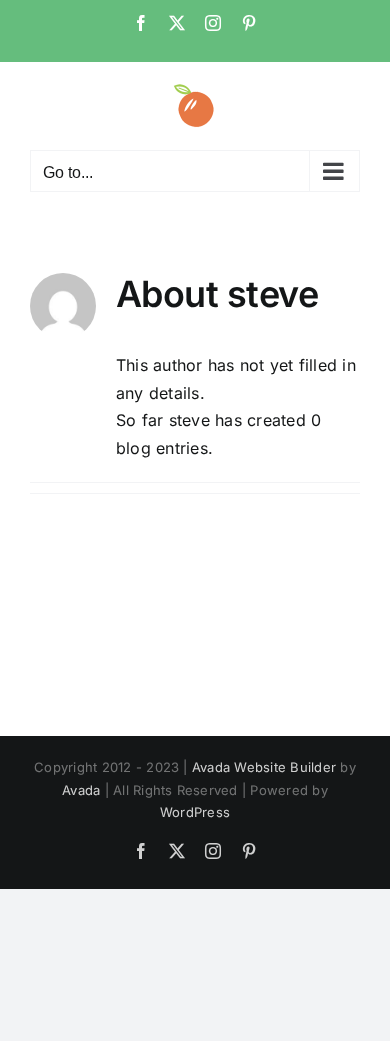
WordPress (195, 812)
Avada (81, 790)
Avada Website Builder (264, 767)
